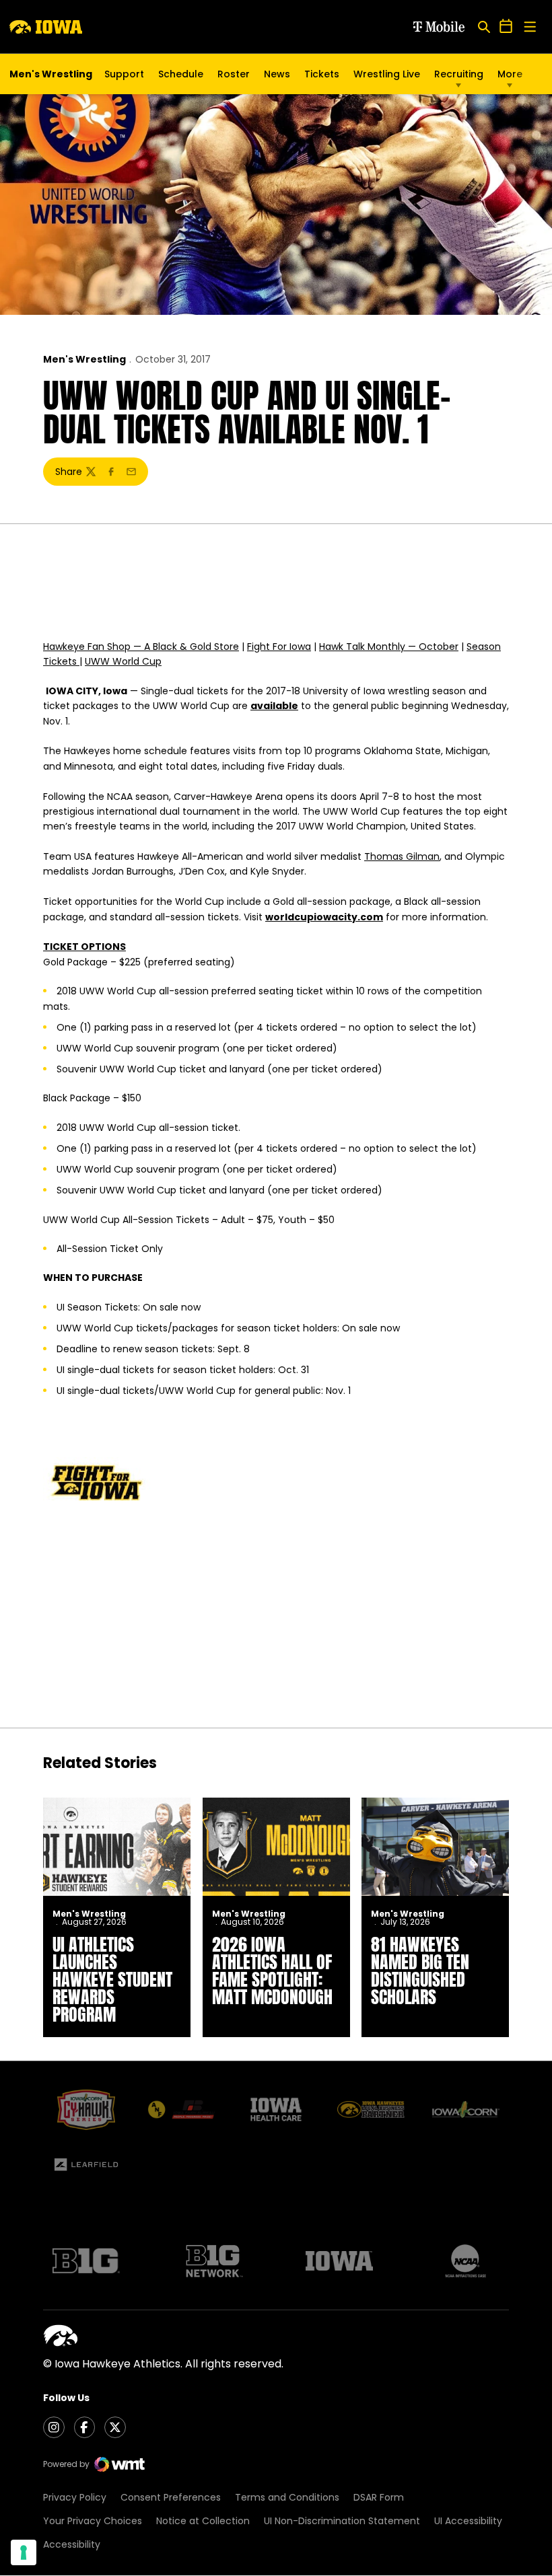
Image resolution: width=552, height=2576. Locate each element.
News (277, 74)
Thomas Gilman (402, 856)
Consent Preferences (171, 2497)
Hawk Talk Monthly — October (389, 647)
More (510, 74)
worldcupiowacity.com (324, 917)
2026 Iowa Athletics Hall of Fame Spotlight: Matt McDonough (272, 1971)
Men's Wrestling (84, 359)
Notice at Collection (203, 2521)
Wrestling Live (387, 77)
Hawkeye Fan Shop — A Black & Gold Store (141, 647)
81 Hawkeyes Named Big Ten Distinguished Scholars (420, 1971)
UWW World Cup (123, 661)
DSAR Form (379, 2497)
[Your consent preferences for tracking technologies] (24, 2552)
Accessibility (72, 2544)
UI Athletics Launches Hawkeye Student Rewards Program (112, 1979)
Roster (234, 74)
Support (124, 74)
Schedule (181, 74)
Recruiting (459, 74)
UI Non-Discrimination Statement (342, 2521)
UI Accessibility (468, 2521)
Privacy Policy (75, 2497)
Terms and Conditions (287, 2497)
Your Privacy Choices (93, 2521)
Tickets (322, 77)
